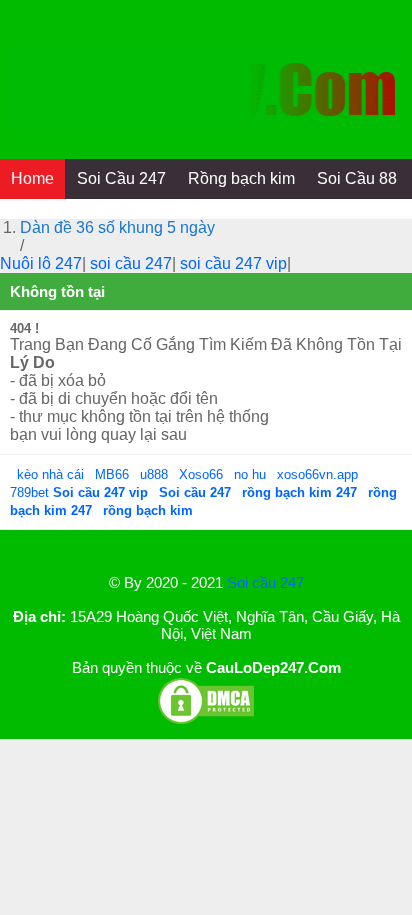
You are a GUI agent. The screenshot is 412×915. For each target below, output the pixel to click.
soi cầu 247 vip (233, 263)
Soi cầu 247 (265, 582)
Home (32, 178)
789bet (31, 492)
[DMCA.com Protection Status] (206, 720)
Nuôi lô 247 (41, 263)
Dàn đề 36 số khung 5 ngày (117, 227)
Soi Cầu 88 (357, 178)
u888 (154, 474)
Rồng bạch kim (241, 178)
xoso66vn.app (319, 474)
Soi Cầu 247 (121, 178)
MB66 (112, 474)
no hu (252, 474)
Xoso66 (203, 474)
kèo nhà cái (50, 474)
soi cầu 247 (131, 263)
